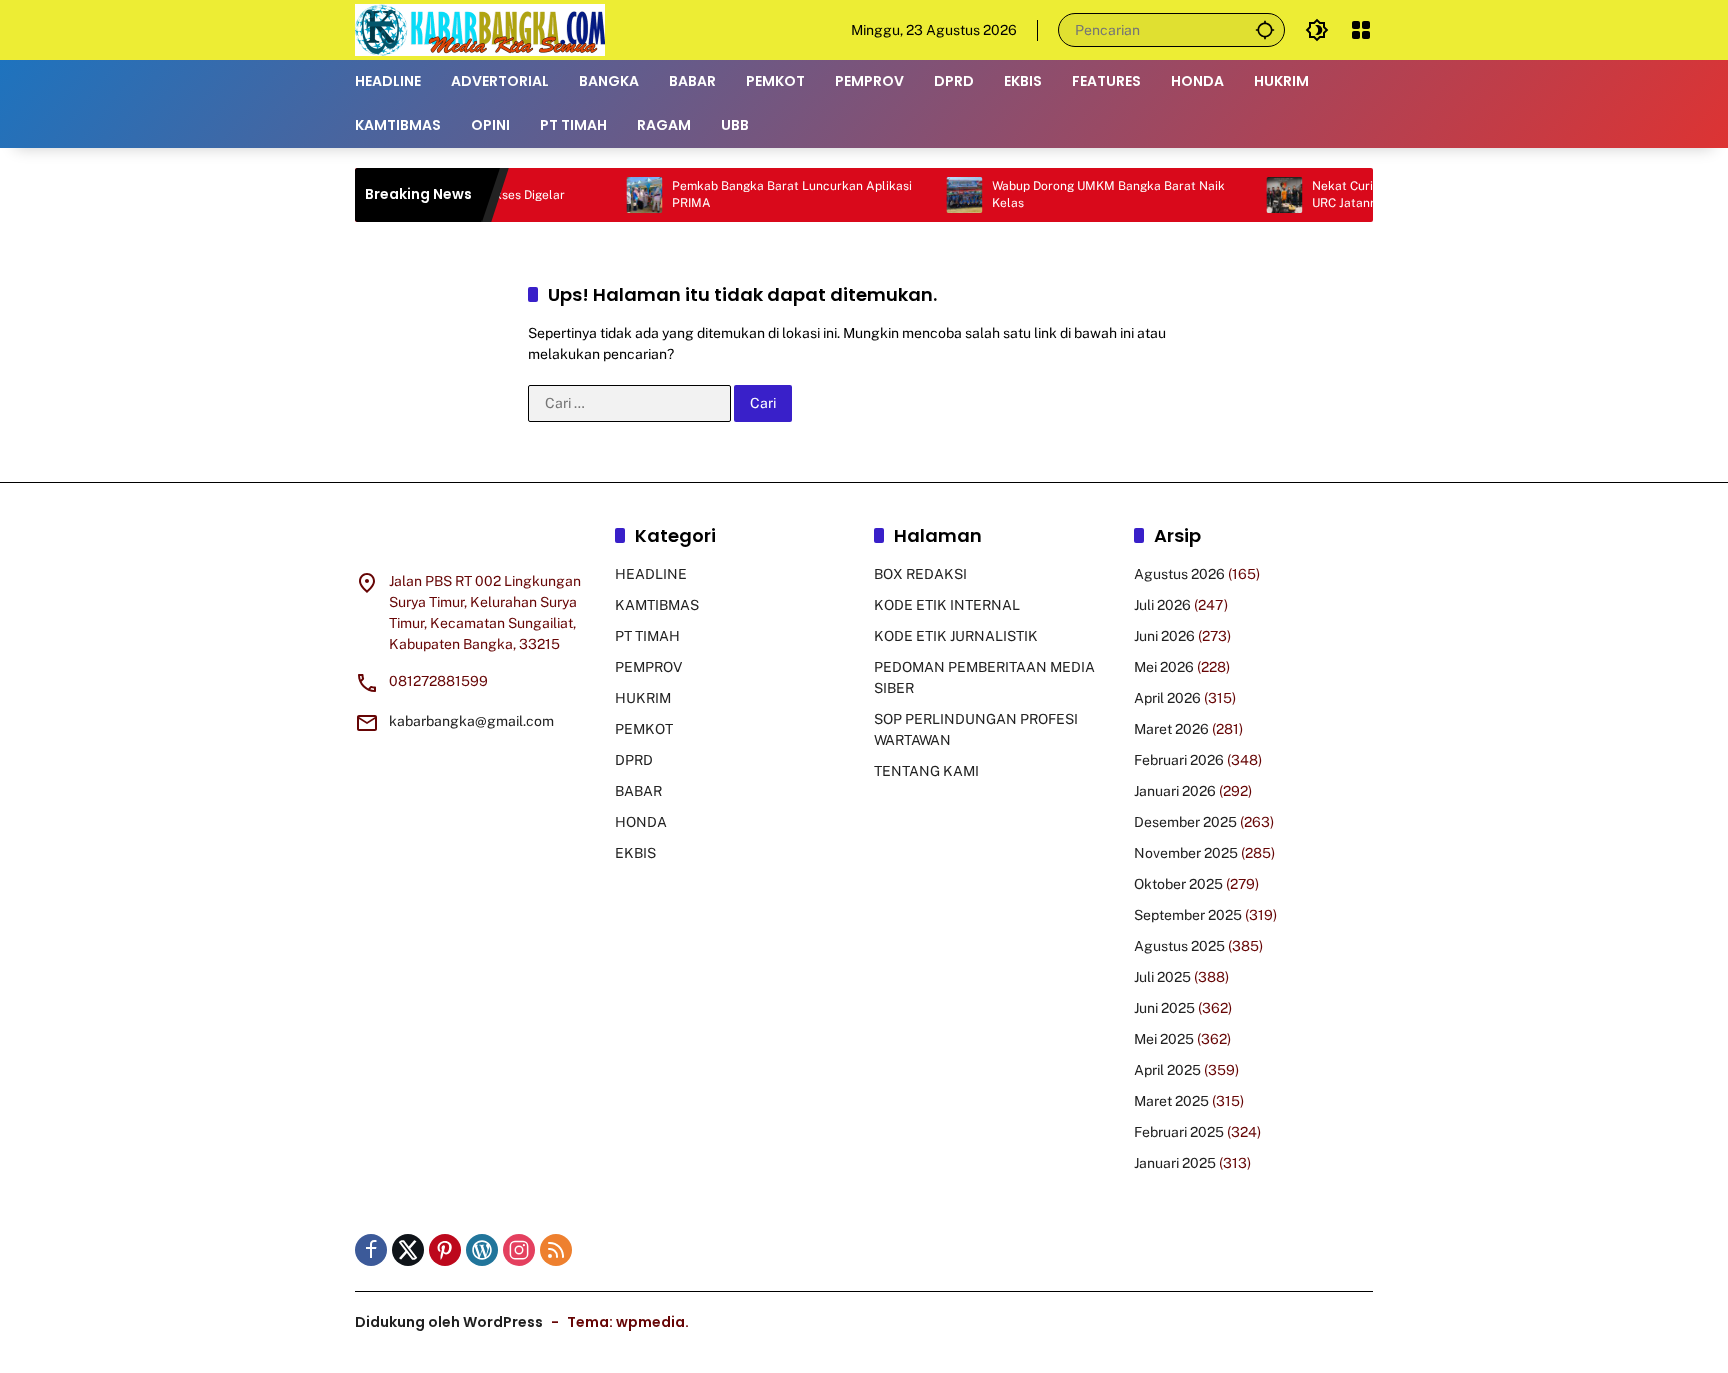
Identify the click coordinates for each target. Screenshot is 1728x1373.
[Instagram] (519, 1250)
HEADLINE (651, 574)
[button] (1265, 29)
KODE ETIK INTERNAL (947, 605)
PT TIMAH (647, 636)
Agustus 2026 (1179, 574)
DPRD (634, 760)
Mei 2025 (1164, 1039)
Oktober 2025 (1178, 884)
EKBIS (635, 853)
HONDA (641, 822)
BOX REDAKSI (920, 574)
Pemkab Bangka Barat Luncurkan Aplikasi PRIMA (758, 194)
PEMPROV (648, 667)
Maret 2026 (1171, 729)
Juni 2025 (1164, 1008)
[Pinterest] (445, 1250)
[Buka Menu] (1361, 30)
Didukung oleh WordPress (449, 1322)
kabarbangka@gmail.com (471, 721)
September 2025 (1188, 915)
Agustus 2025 (1179, 946)
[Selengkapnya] (475, 539)
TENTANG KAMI (926, 771)
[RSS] (556, 1250)
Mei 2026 (1164, 667)
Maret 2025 (1171, 1101)
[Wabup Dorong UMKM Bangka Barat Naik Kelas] (930, 195)
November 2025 (1186, 853)
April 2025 (1167, 1070)
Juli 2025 (1162, 977)
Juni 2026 (1164, 636)
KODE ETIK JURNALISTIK (956, 636)
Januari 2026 (1175, 791)
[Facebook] (371, 1250)
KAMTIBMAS (657, 605)
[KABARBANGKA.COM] (480, 29)
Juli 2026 (1162, 605)
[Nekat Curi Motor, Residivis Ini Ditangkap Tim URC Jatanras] (1250, 195)
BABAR (638, 791)
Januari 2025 (1175, 1163)
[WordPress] (482, 1250)
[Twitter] (408, 1250)
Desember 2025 (1185, 822)
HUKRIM (643, 698)
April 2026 (1167, 698)
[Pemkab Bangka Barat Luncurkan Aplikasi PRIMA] (610, 195)
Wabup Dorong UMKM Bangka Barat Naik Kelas (1074, 194)
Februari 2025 (1179, 1132)
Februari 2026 (1179, 760)
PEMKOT (644, 729)
